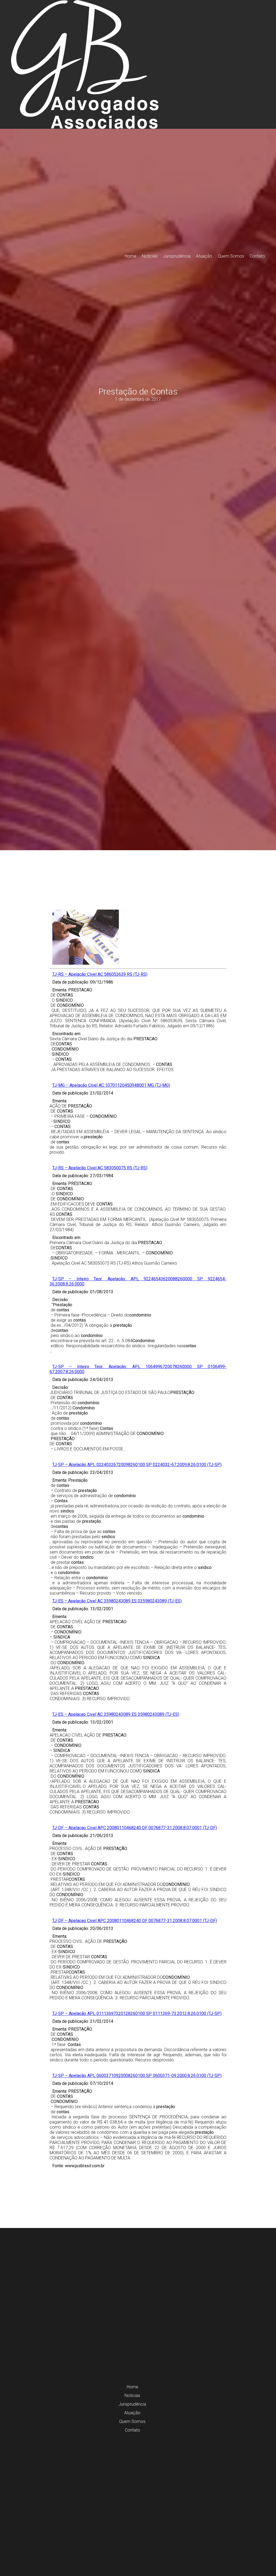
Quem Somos (231, 256)
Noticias (150, 256)
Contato (257, 256)
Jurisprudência (177, 256)
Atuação (204, 256)
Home (131, 256)
